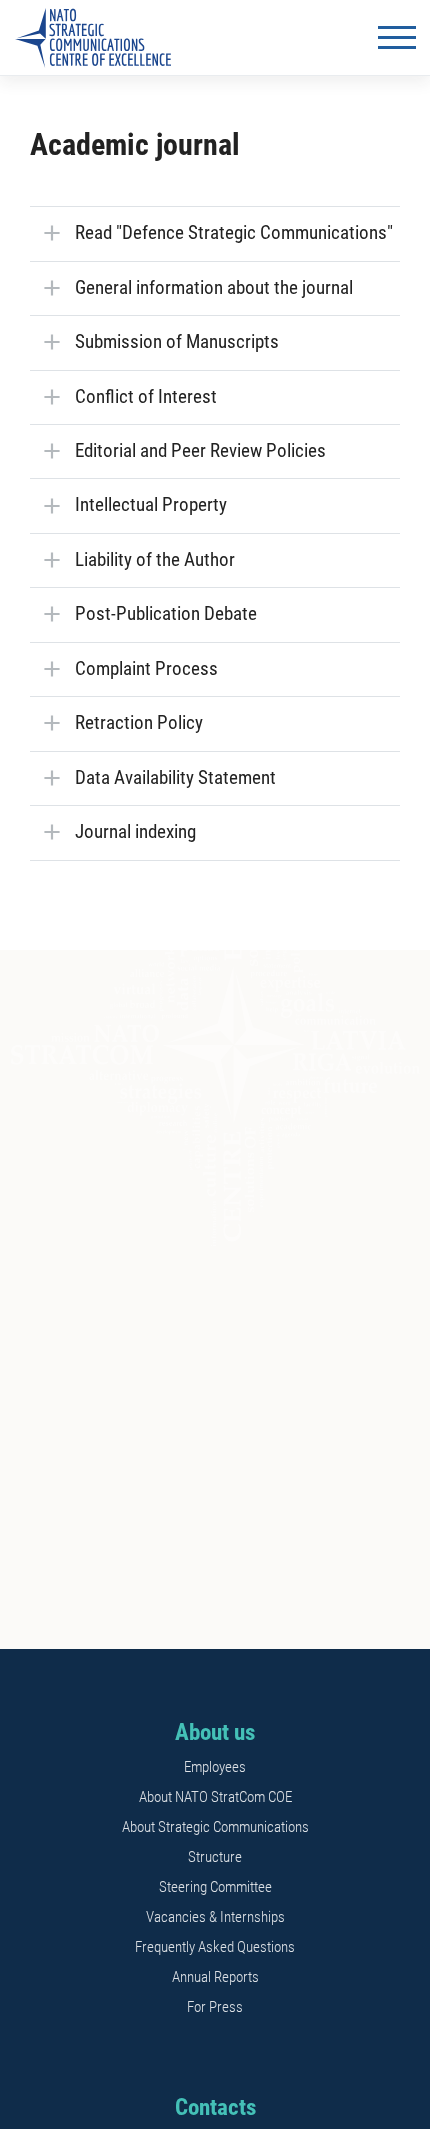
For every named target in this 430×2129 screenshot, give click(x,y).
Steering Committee (215, 1887)
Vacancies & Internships (215, 1917)
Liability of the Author (155, 560)
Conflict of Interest (146, 397)
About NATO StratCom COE (215, 1797)
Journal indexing (135, 832)
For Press (215, 2007)
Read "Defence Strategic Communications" (234, 233)
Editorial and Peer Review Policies (200, 451)
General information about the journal (214, 288)
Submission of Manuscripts (177, 342)
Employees (215, 1767)
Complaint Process (146, 669)
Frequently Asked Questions (215, 1947)
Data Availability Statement (175, 778)
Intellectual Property (151, 505)
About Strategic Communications (215, 1827)
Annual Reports (215, 1977)
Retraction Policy (139, 723)
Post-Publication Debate (166, 614)
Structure (215, 1857)
